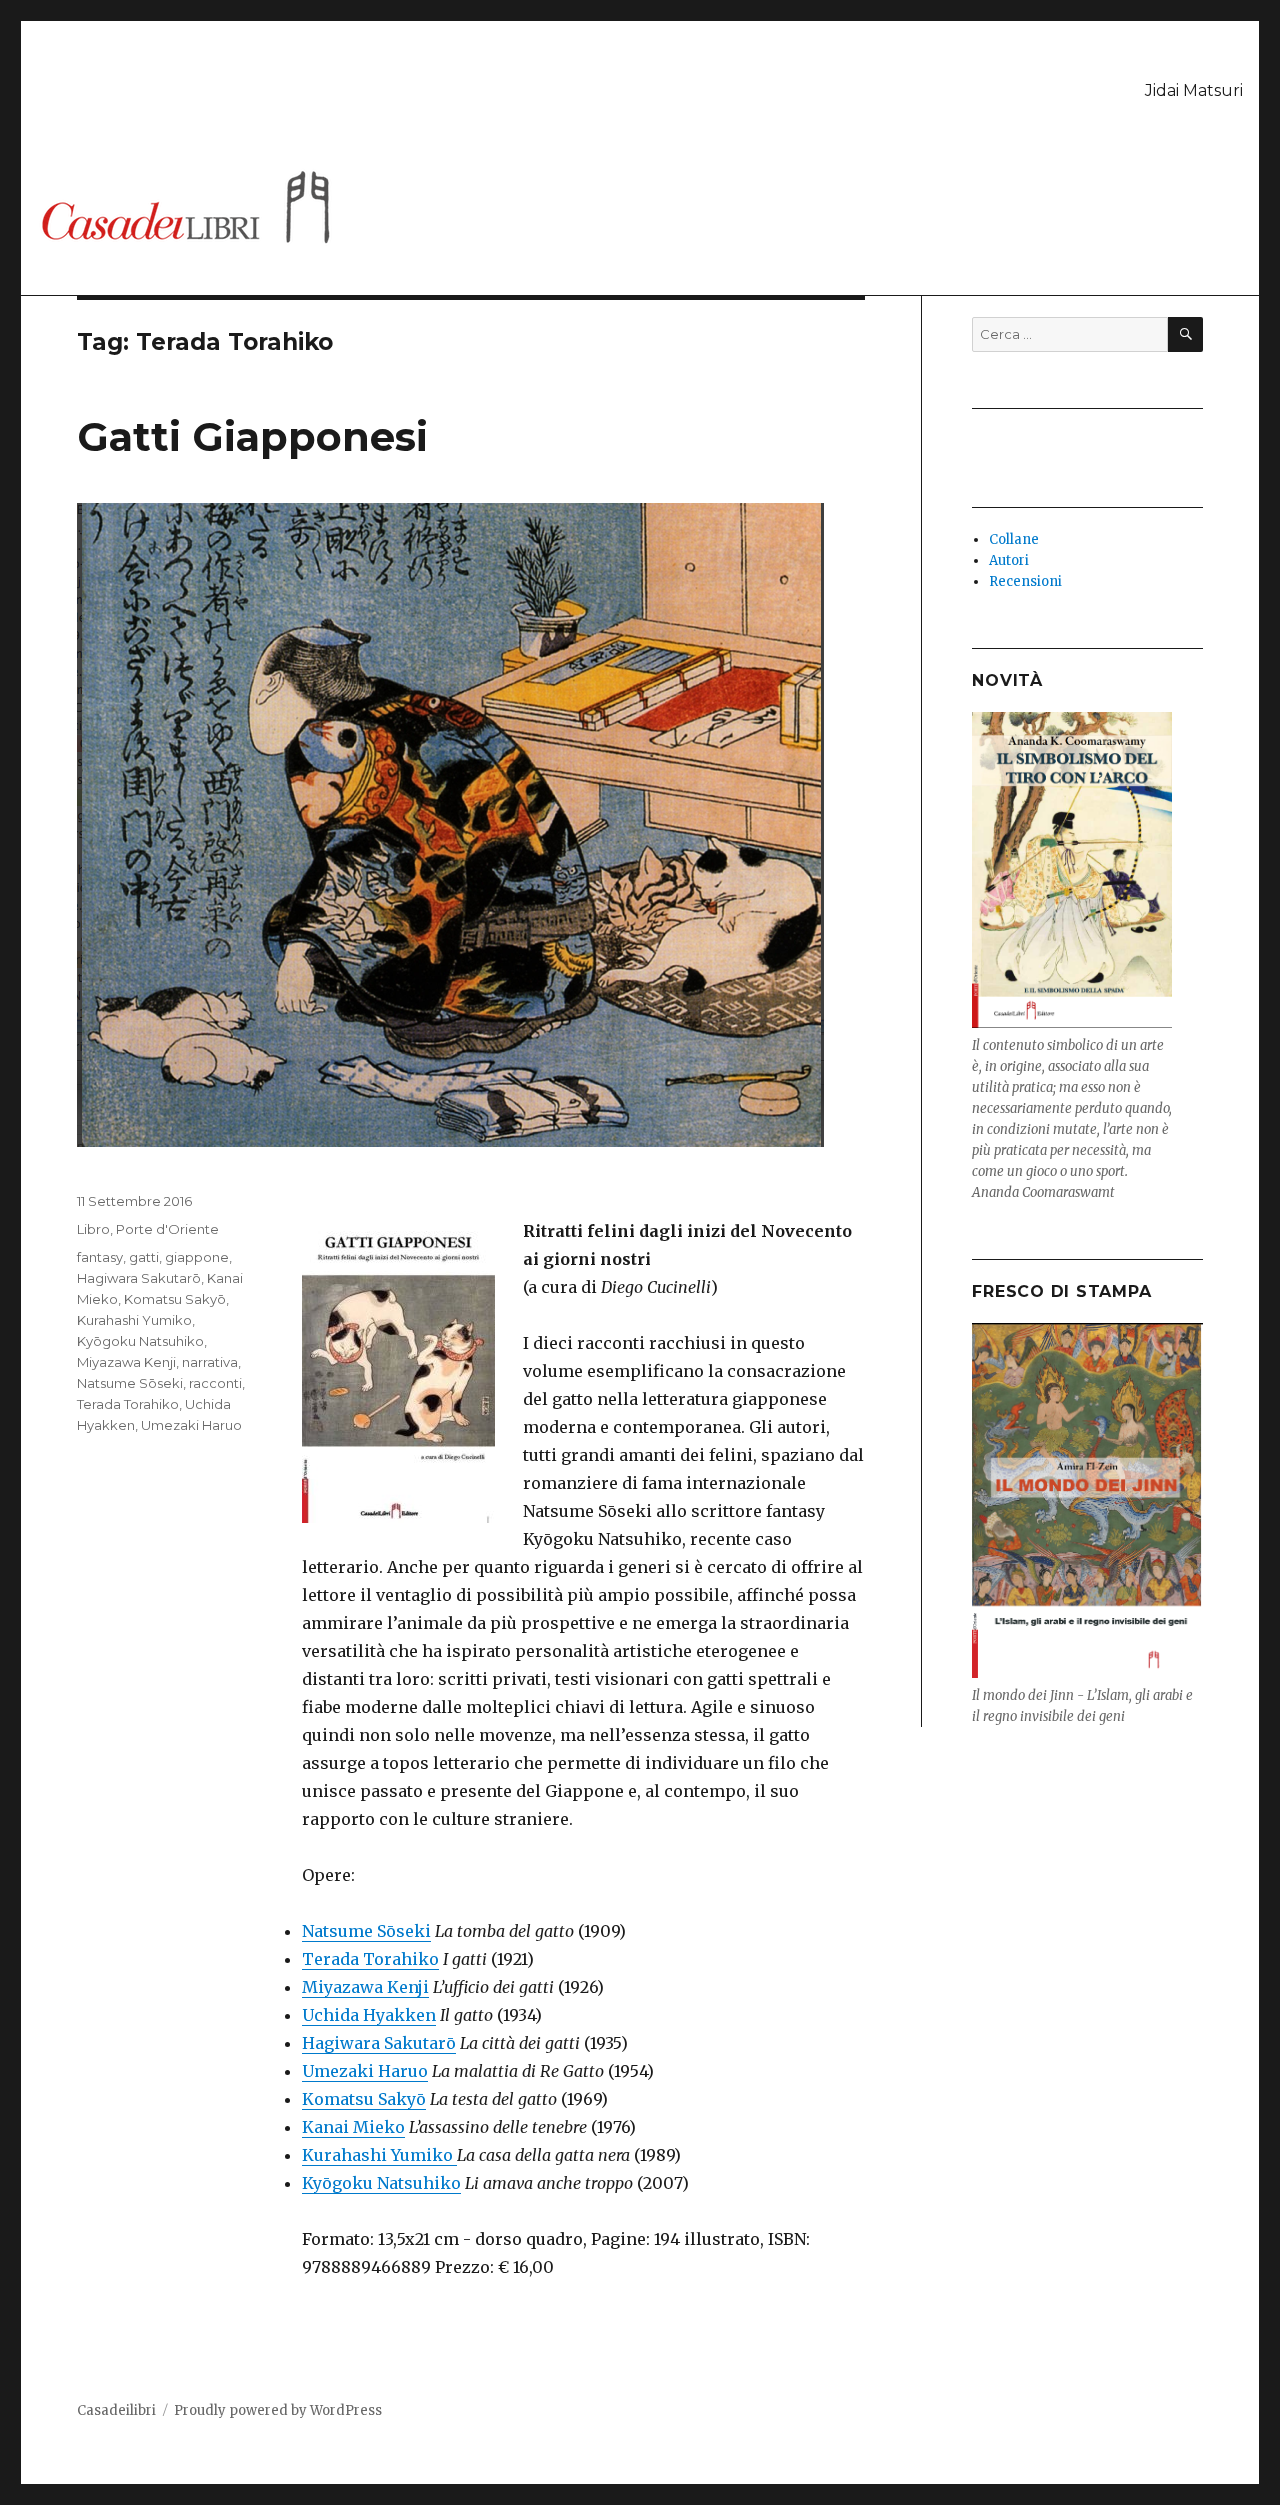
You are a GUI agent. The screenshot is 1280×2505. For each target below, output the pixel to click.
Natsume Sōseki (366, 1931)
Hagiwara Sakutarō (379, 2043)
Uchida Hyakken (369, 2015)
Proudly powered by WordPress (278, 2410)
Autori (1009, 560)
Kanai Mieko (353, 2127)
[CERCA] (1185, 334)
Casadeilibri (116, 2410)
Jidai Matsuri (1194, 90)
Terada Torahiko (370, 1959)
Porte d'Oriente (167, 1229)
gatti (144, 1257)
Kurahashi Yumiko (379, 2155)
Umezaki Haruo (365, 2071)
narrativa (210, 1362)
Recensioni (1025, 581)
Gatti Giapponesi (252, 436)
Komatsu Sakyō (364, 2099)
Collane (1014, 539)
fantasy (100, 1257)
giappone (197, 1257)
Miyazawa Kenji (365, 1987)
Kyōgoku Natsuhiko (381, 2183)
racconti (215, 1383)
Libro (93, 1229)
